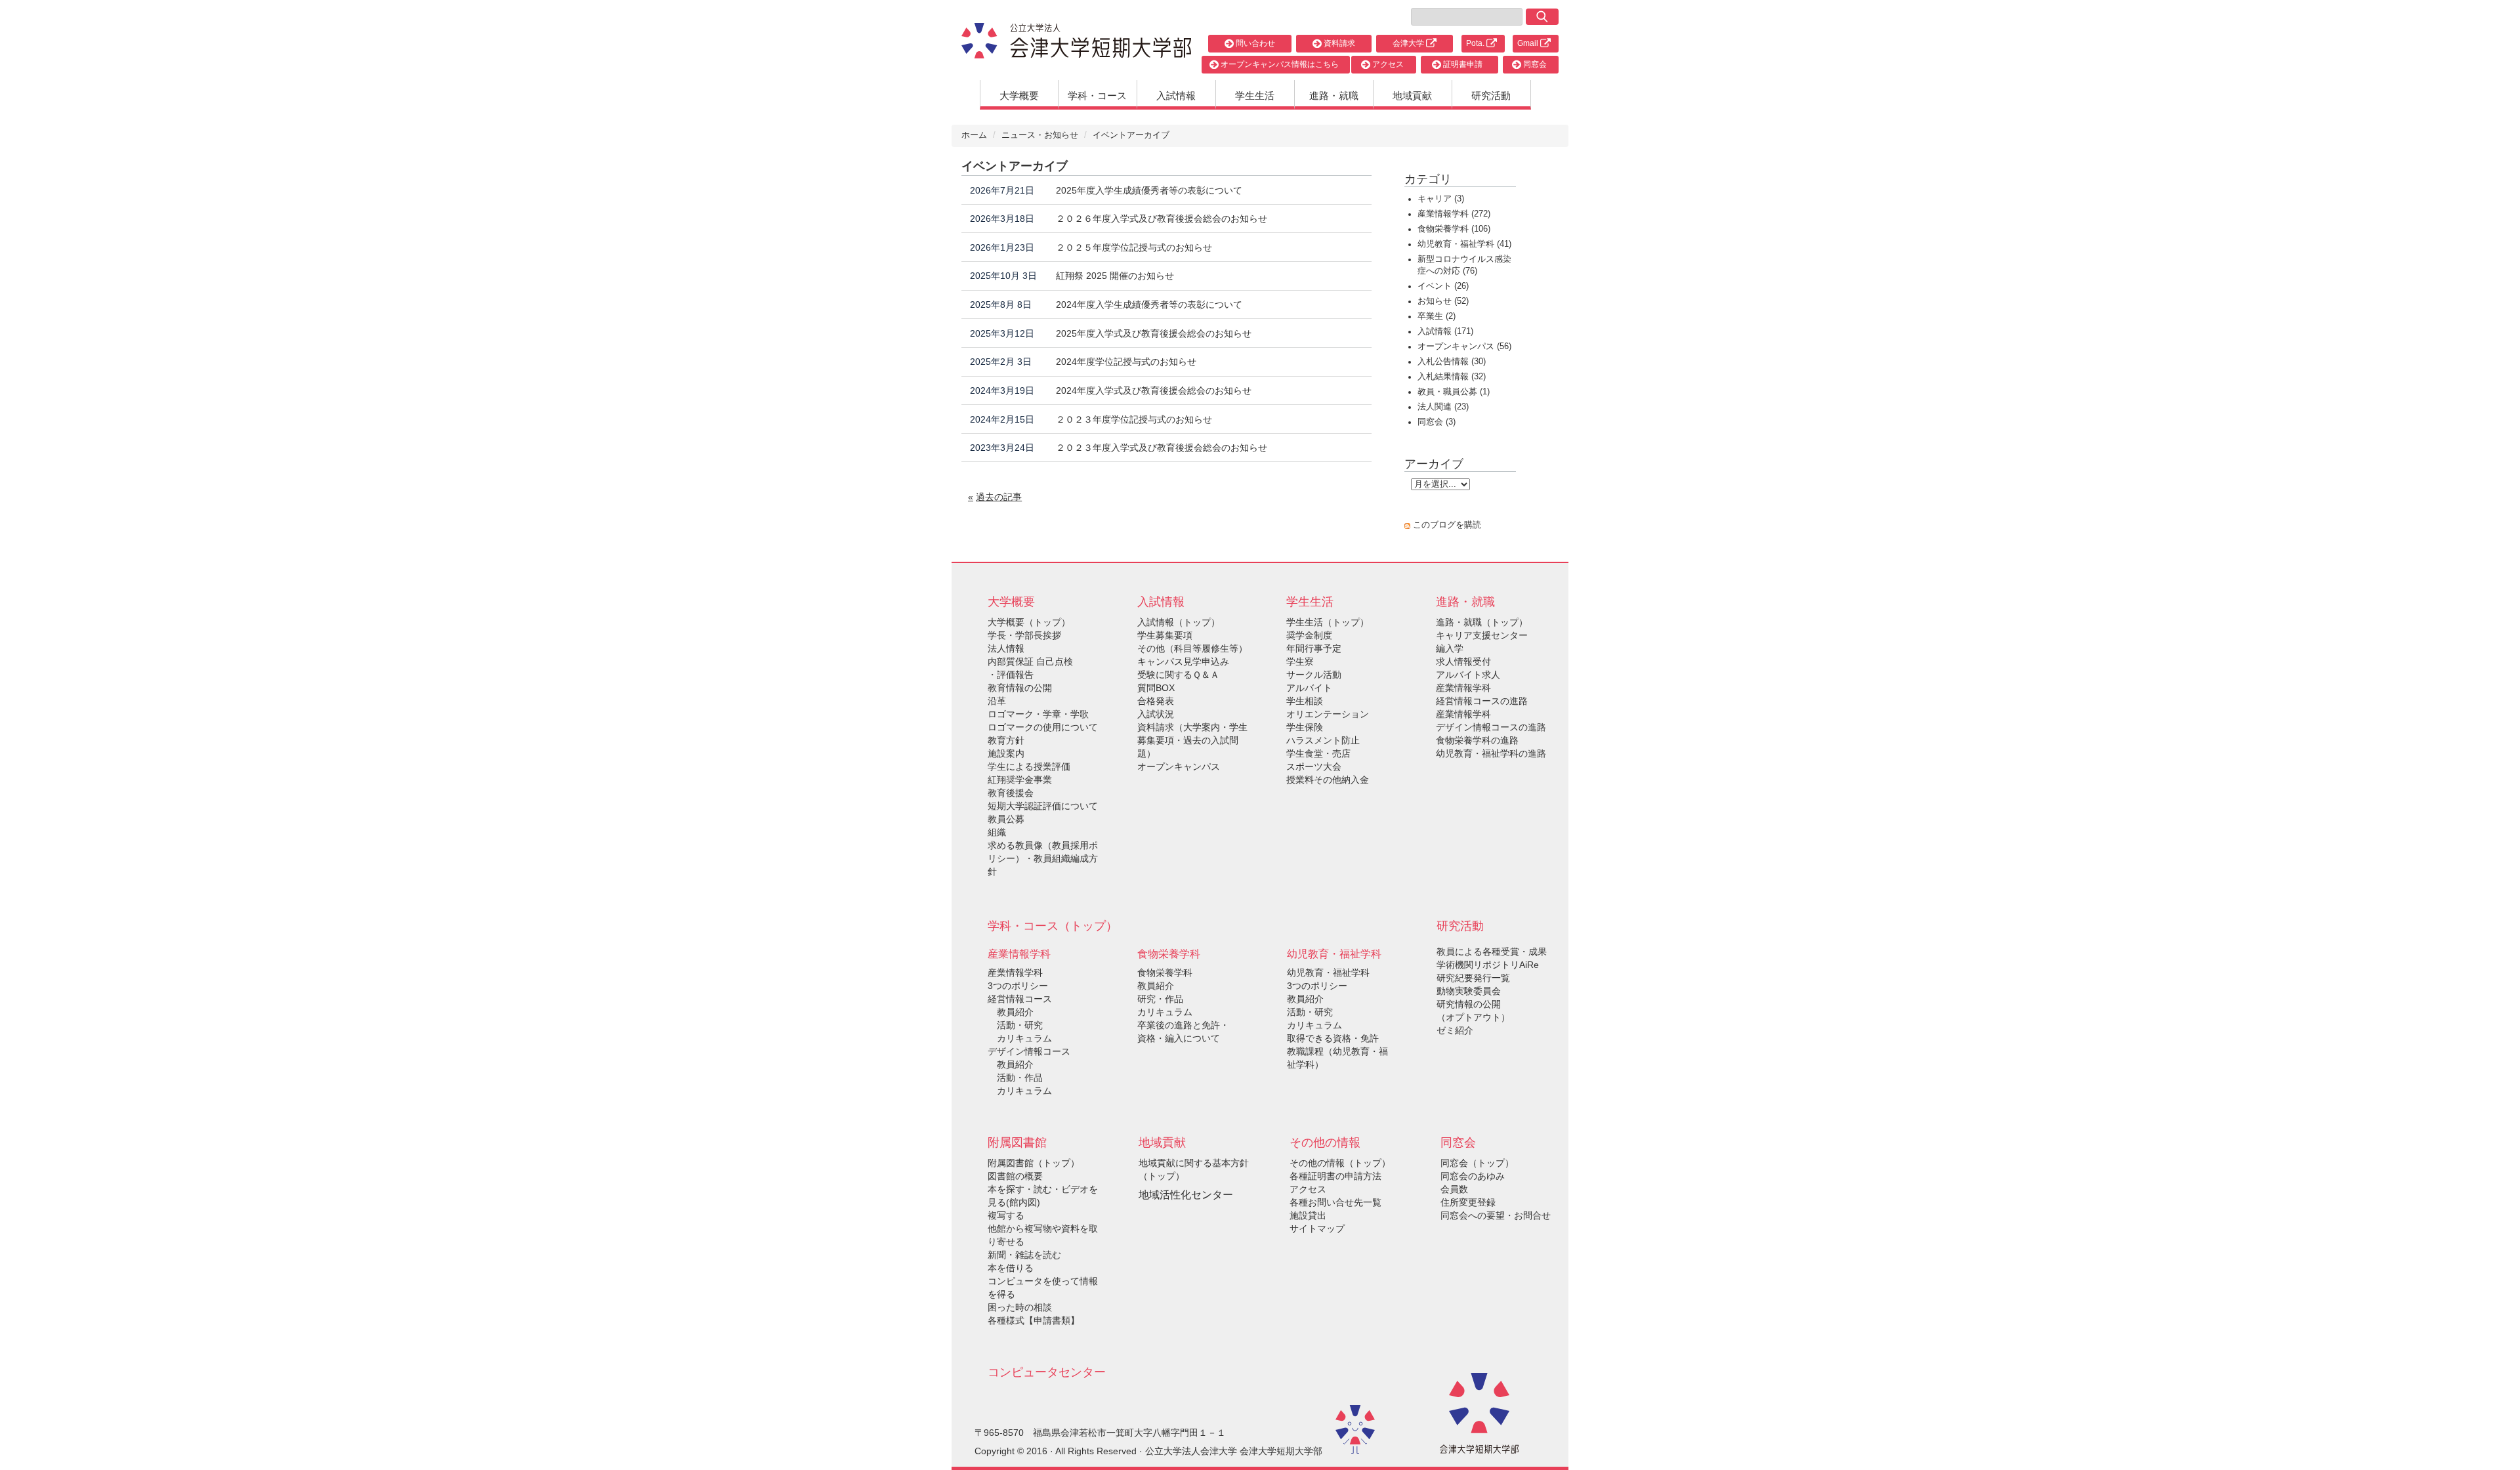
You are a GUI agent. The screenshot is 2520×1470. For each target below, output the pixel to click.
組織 (997, 832)
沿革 (997, 701)
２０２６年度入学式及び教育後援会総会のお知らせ (1162, 219)
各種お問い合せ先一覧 (1335, 1202)
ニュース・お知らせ (1040, 135)
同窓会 (1534, 64)
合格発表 (1156, 701)
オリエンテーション (1328, 714)
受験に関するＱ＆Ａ (1178, 675)
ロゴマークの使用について (1043, 727)
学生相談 (1305, 701)
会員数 (1454, 1189)
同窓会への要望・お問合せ (1496, 1215)
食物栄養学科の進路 (1477, 740)
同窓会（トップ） (1477, 1163)
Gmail (1529, 43)
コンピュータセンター (1047, 1372)
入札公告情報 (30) (1452, 362)
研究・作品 (1160, 999)
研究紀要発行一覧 (1473, 978)
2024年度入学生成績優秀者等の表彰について (1149, 304)
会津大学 (1409, 43)
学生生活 (1255, 95)
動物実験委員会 (1469, 991)
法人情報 (1006, 648)
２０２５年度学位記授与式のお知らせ (1134, 247)
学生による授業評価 (1029, 766)
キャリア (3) (1441, 199)
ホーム (974, 135)
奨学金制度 (1309, 635)
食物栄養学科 (1165, 973)
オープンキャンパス (1179, 766)
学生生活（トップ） (1328, 622)
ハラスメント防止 (1323, 740)
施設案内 (1006, 753)
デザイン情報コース (1029, 1051)
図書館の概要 (1015, 1176)
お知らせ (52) (1443, 301)
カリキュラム (1020, 1038)
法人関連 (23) (1443, 407)
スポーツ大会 (1314, 766)
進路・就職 (1334, 95)
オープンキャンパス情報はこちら (1279, 64)
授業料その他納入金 (1328, 780)
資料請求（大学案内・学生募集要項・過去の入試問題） (1192, 740)
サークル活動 (1314, 675)
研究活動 (1491, 95)
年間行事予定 (1314, 648)
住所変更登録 (1468, 1202)
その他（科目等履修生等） (1192, 648)
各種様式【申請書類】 (1034, 1320)
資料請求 (1338, 43)
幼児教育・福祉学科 (1328, 973)
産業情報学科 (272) (1454, 214)
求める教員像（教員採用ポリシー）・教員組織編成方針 (1043, 858)
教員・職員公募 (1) (1454, 392)
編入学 (1450, 648)
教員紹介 (1011, 1012)
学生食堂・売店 (1318, 753)
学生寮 (1300, 661)
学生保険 (1305, 727)
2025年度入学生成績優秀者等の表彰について (1149, 190)
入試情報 (1176, 95)
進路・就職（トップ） (1482, 622)
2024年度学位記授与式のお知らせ (1126, 362)
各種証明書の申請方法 (1335, 1176)
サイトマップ (1317, 1228)
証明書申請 (1462, 64)
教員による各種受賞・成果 (1492, 952)
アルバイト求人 (1468, 675)
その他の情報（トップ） (1340, 1163)
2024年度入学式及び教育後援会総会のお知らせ (1154, 390)
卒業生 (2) (1437, 316)
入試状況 (1156, 714)
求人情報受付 (1463, 661)
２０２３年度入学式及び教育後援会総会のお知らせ (1162, 448)
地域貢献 (1412, 95)
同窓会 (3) (1437, 422)
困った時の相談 (1020, 1307)
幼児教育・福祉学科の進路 (1491, 753)
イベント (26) (1443, 286)
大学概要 (1019, 95)
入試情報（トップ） (1179, 622)
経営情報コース (1020, 999)
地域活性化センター (1186, 1195)
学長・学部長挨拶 (1024, 635)
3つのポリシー (1018, 986)
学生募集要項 (1165, 635)
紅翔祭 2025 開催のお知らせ (1115, 276)
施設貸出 (1308, 1215)
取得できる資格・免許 (1333, 1038)
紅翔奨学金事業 (1020, 780)
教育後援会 (1011, 793)
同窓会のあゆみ (1473, 1176)
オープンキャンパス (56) (1464, 346)
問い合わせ (1254, 43)
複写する (1006, 1215)
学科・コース (1097, 95)
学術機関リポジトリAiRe (1488, 965)
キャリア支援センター (1482, 635)
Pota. (1476, 43)
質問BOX (1156, 688)
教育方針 (1006, 740)
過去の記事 (999, 497)
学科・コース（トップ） (1053, 926)
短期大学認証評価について (1043, 806)
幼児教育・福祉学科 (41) (1464, 244)
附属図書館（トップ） (1034, 1163)
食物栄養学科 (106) (1454, 229)
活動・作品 (1015, 1078)
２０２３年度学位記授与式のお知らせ (1134, 419)
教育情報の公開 (1020, 688)
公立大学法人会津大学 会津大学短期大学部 (1234, 1451)
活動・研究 (1015, 1025)
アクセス (1387, 64)
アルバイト (1309, 688)
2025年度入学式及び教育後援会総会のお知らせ (1154, 333)
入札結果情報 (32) (1452, 377)
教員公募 (1006, 819)
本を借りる (1011, 1268)
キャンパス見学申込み (1183, 661)
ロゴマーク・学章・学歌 (1038, 714)
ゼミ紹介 (1455, 1030)
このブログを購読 (1447, 525)
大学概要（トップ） (1029, 622)
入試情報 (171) (1445, 331)
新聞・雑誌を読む (1024, 1255)
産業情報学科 (1015, 973)
